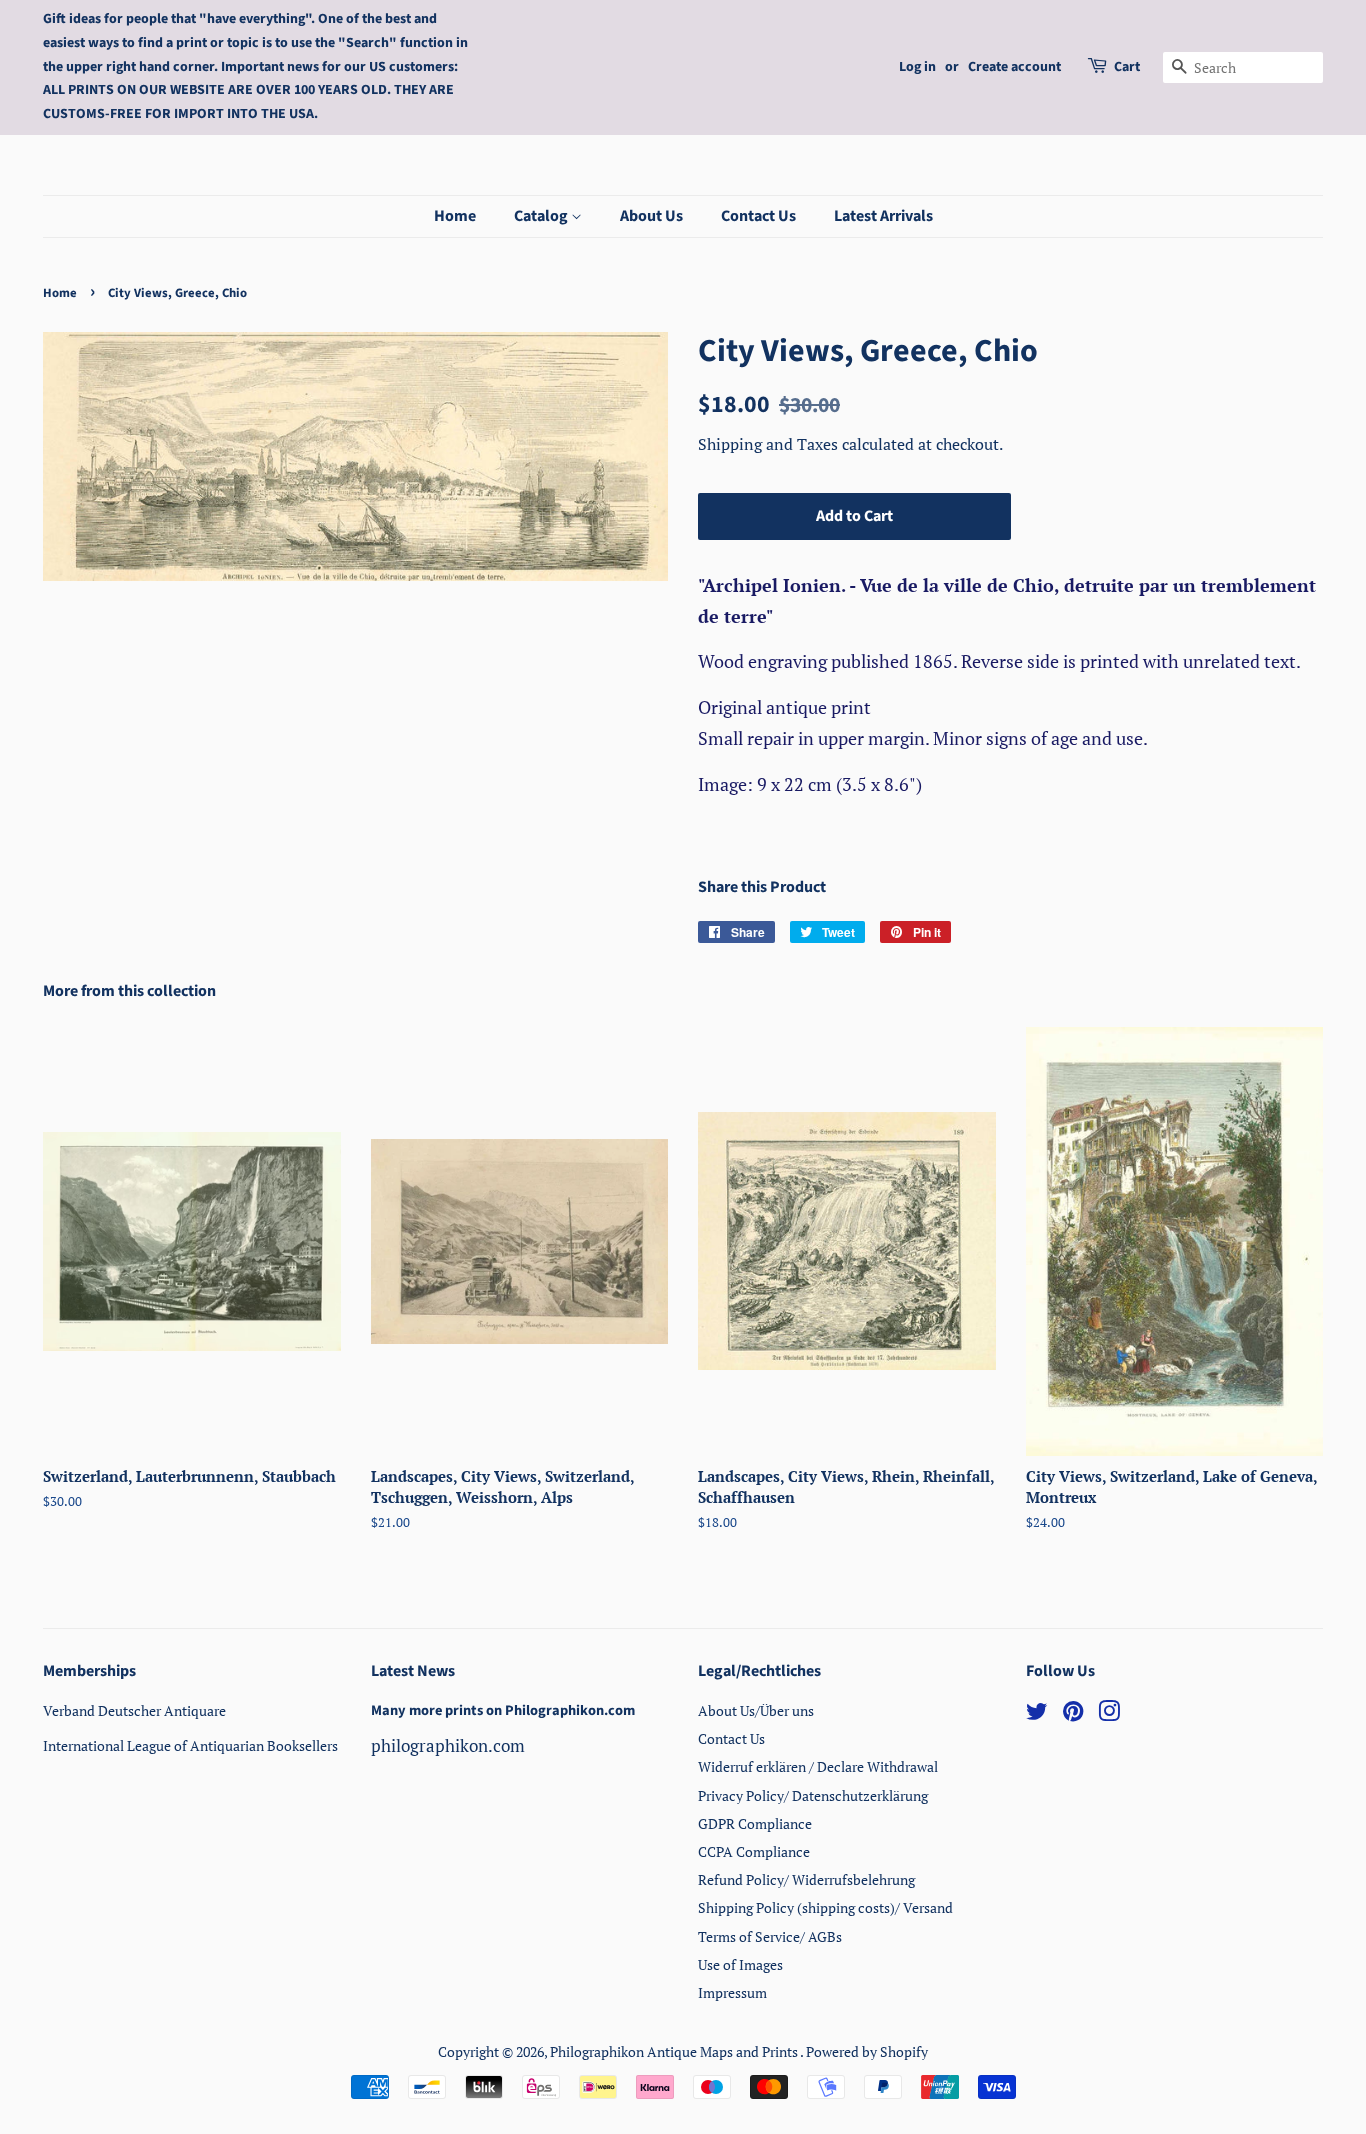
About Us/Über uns (756, 1710)
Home (455, 216)
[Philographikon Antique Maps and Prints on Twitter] (1037, 1714)
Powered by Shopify (867, 2051)
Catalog (542, 216)
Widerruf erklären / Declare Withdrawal (818, 1766)
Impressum (732, 1992)
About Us (651, 216)
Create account (1014, 67)
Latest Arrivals (883, 216)
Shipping (732, 444)
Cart (1127, 67)
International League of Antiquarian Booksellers (190, 1745)
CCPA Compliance (754, 1851)
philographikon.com (448, 1745)
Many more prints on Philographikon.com (503, 1710)
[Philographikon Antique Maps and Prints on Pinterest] (1073, 1714)
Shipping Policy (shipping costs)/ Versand (825, 1907)
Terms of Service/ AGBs (770, 1936)
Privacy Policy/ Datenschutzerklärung (813, 1795)
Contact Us (758, 216)
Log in (917, 67)
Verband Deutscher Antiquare (134, 1710)
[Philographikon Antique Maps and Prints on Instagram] (1109, 1714)
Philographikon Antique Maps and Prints (675, 2051)
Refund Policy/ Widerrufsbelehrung (806, 1879)
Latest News (413, 1671)
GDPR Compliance (755, 1823)
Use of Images (740, 1964)
